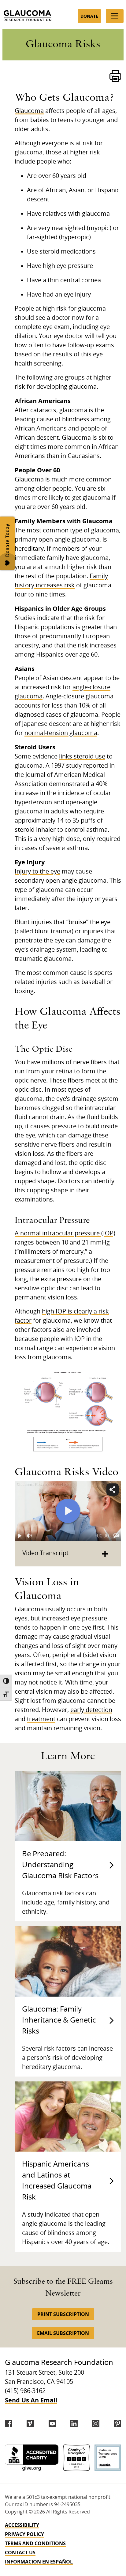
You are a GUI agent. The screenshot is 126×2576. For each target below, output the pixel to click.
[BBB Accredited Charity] (32, 2458)
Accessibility (22, 2525)
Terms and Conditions (35, 2543)
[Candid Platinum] (108, 2458)
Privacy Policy (24, 2534)
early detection (91, 1710)
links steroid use (82, 757)
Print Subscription (63, 2314)
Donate (89, 16)
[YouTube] (52, 2423)
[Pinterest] (117, 2423)
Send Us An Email (31, 2400)
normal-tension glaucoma (61, 733)
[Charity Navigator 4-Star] (77, 2458)
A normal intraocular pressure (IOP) (65, 1234)
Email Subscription (63, 2333)
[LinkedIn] (74, 2423)
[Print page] (115, 76)
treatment (41, 1719)
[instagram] (96, 2423)
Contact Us (20, 2553)
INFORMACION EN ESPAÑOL (39, 2562)
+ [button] (105, 1553)
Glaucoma (29, 111)
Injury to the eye (37, 872)
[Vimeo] (30, 2423)
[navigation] (63, 2543)
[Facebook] (9, 2423)
